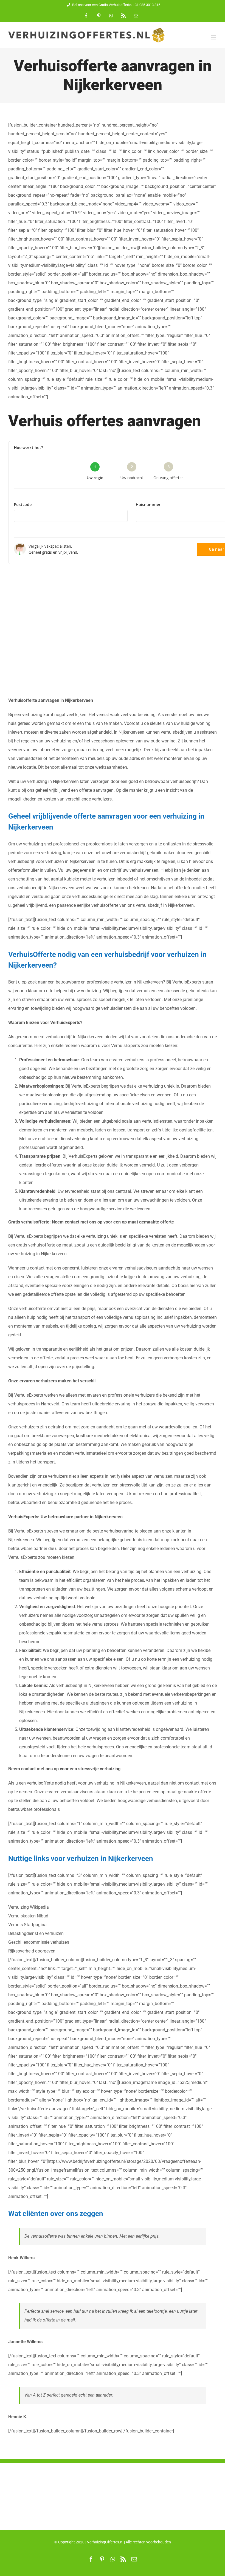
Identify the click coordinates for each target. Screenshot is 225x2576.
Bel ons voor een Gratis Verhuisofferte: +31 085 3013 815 (116, 5)
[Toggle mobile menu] (214, 37)
